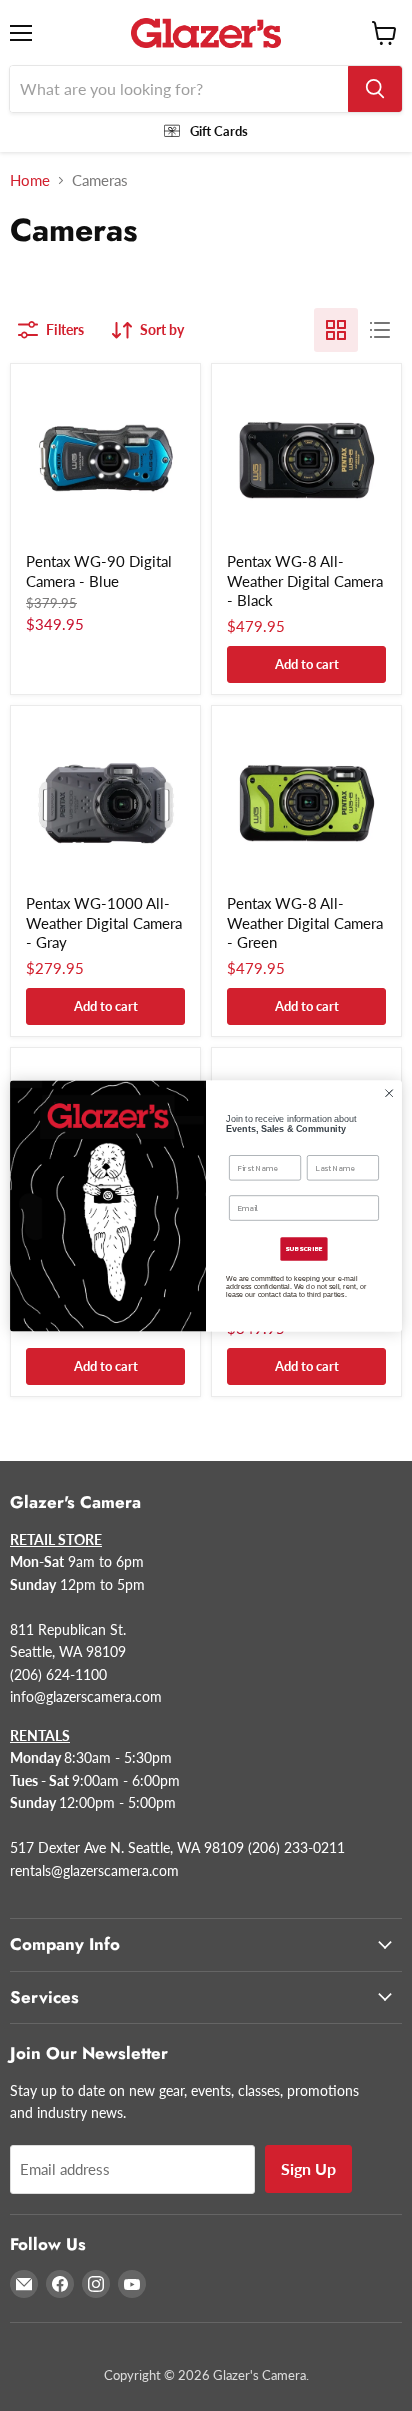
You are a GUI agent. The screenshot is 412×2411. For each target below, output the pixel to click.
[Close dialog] (389, 1093)
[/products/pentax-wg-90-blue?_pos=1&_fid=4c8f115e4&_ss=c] (105, 458)
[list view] (380, 330)
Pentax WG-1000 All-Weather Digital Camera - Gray (104, 922)
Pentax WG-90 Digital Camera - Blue (99, 571)
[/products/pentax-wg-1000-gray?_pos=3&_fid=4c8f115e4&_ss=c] (105, 800)
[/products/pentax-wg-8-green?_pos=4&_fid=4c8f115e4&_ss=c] (306, 800)
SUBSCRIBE (303, 1249)
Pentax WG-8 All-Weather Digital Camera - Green (305, 922)
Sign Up (308, 2168)
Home (30, 180)
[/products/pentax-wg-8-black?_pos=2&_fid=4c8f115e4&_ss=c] (306, 458)
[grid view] (336, 330)
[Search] (375, 89)
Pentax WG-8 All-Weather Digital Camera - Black (305, 580)
